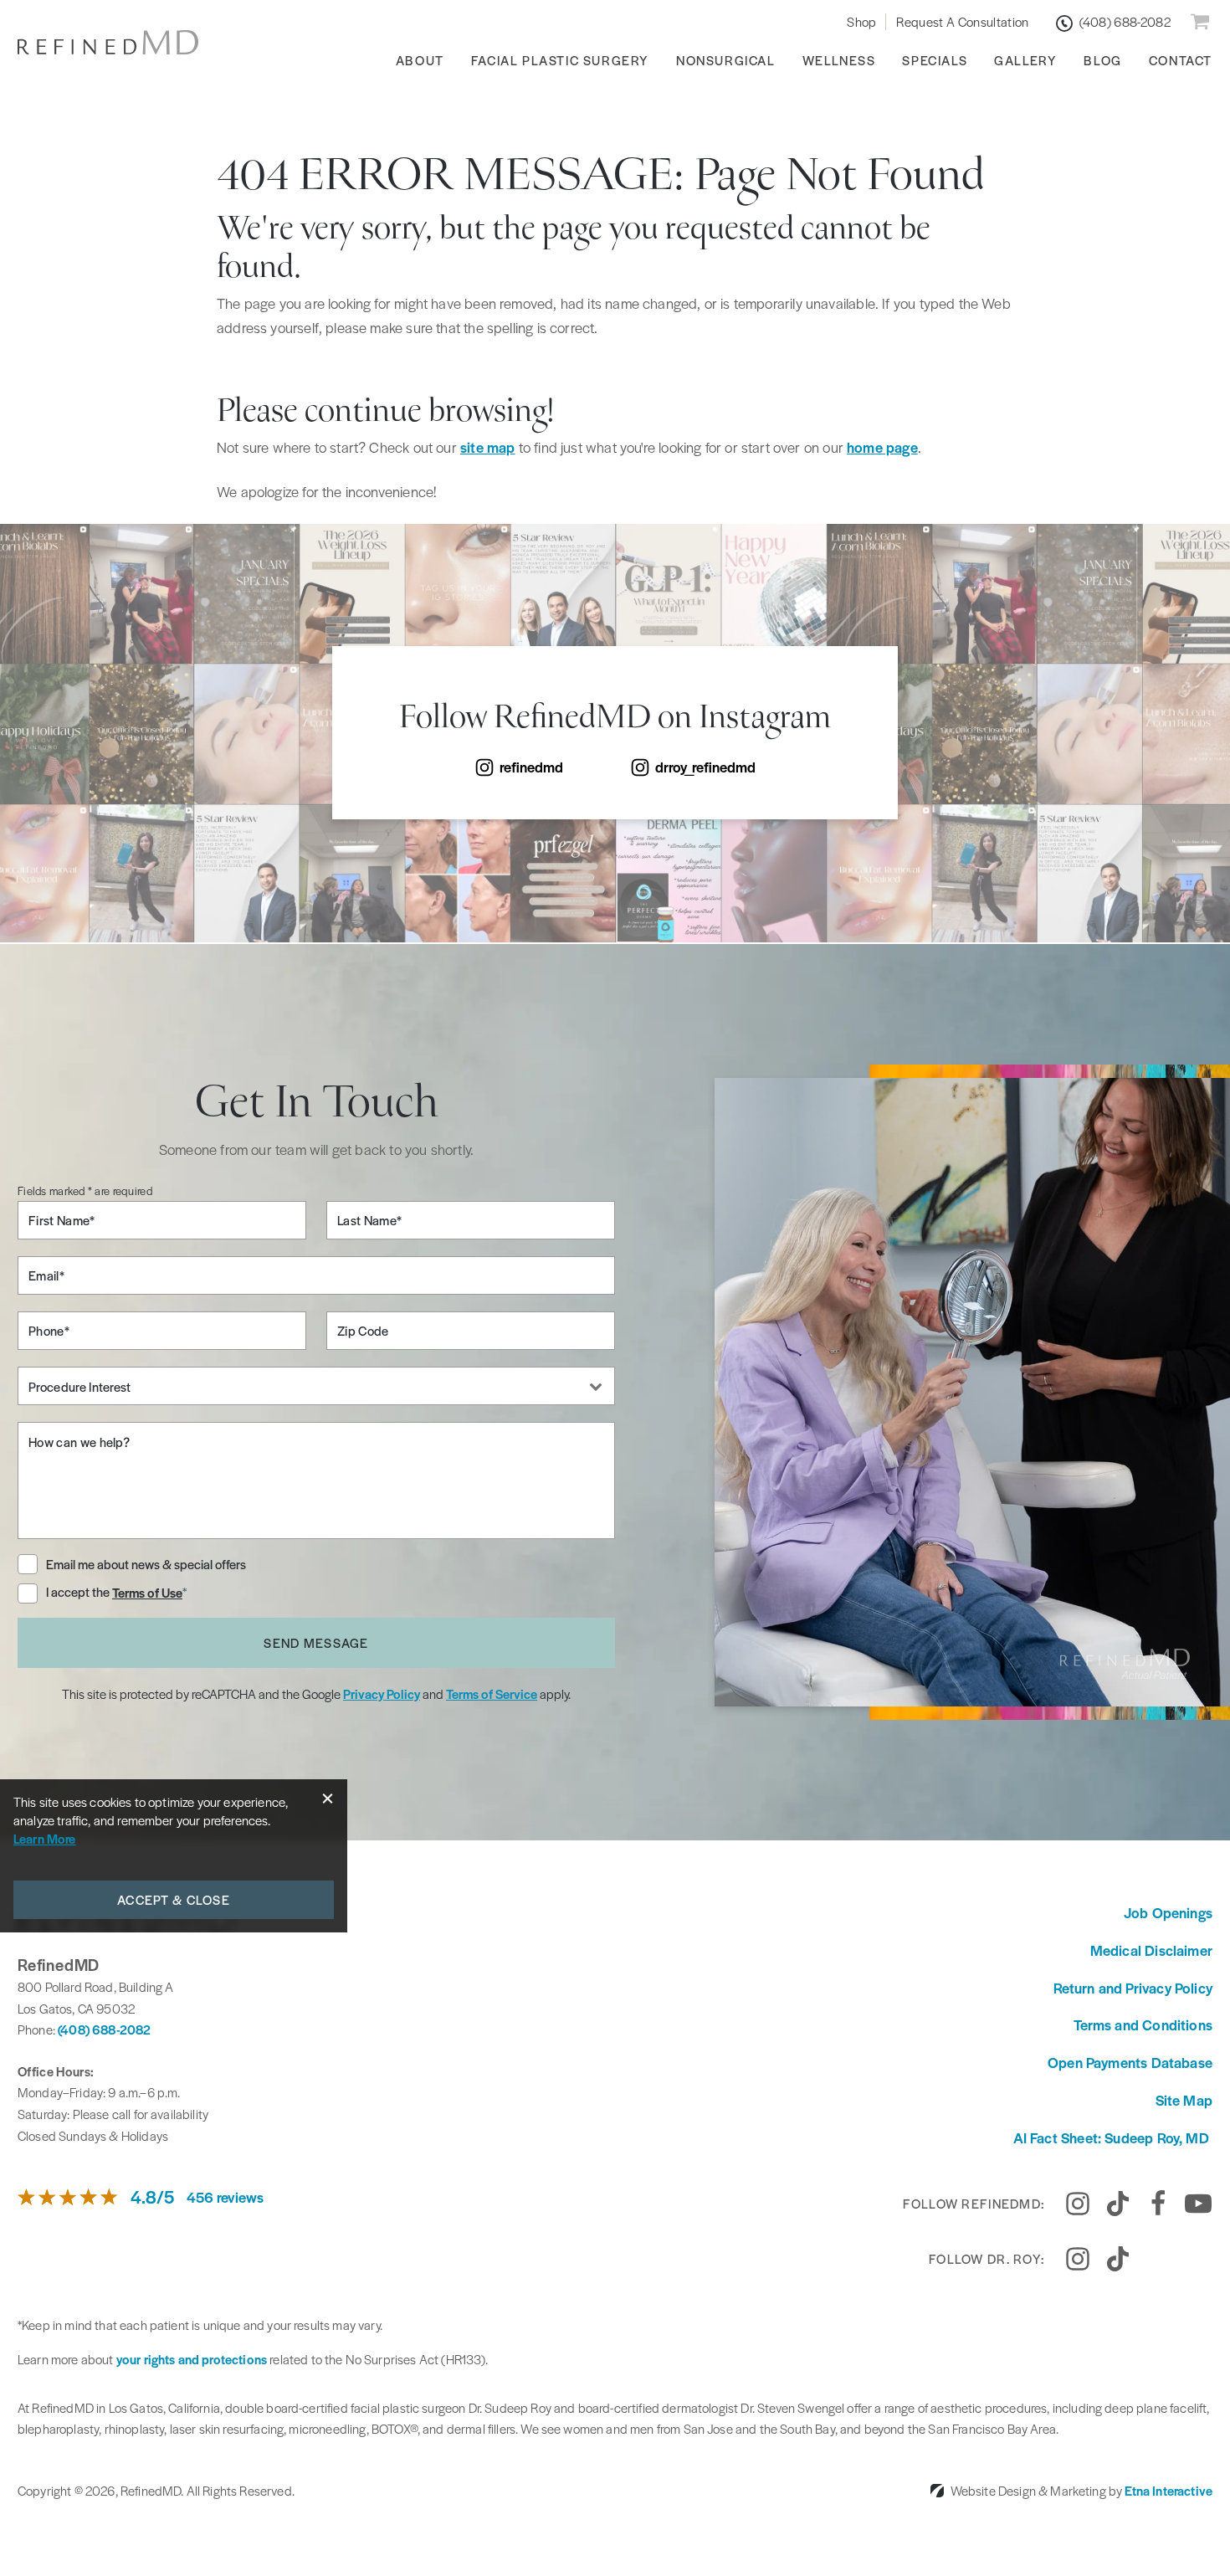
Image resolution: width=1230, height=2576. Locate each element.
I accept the (79, 1593)
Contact (1181, 60)
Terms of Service (492, 1693)
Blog (1102, 60)
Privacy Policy (382, 1693)
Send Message (316, 1642)
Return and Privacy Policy (1133, 1988)
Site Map (1184, 2100)
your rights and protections (192, 2359)
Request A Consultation (962, 21)
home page (882, 447)
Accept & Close (174, 1899)
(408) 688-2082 (104, 2029)
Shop (861, 21)
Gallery (1025, 60)
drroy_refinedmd (705, 767)
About (420, 60)
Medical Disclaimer (1151, 1950)
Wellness (839, 60)
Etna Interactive (1168, 2490)
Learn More (45, 1838)
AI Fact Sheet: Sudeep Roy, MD (1113, 2137)
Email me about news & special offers (146, 1564)
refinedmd (531, 767)
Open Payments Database (1130, 2062)
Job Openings (1168, 1912)
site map (487, 447)
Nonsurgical (726, 60)
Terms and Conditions (1143, 2024)
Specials (935, 60)
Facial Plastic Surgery (560, 60)
